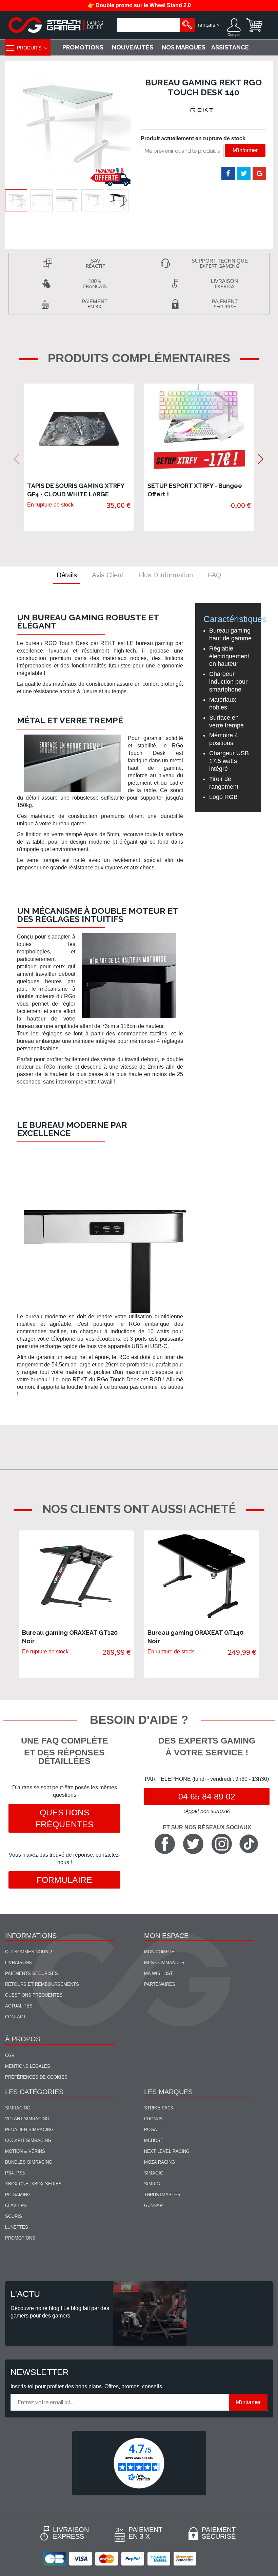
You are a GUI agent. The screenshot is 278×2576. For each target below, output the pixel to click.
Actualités (19, 2006)
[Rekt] (203, 110)
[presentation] (17, 459)
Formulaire (64, 1880)
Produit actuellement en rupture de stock (193, 138)
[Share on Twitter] (244, 173)
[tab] (67, 575)
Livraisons (18, 1963)
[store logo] (56, 25)
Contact (15, 2017)
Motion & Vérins (25, 2151)
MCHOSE (154, 2140)
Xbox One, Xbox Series (33, 2184)
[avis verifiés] (139, 2463)
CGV (10, 2055)
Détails (67, 575)
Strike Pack (159, 2108)
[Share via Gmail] (259, 173)
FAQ (215, 575)
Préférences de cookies (36, 2077)
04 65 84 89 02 (207, 1796)
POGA (151, 2130)
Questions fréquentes (65, 1818)
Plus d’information (166, 575)
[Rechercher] (187, 25)
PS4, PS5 (15, 2173)
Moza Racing (160, 2162)
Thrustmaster (162, 2195)
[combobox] (149, 25)
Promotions (20, 2238)
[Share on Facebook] (228, 173)
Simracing (18, 2108)
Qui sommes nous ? (28, 1952)
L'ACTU (25, 2294)
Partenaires (160, 1984)
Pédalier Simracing (29, 2130)
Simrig (152, 2184)
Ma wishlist (158, 1973)
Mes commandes (164, 1963)
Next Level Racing (167, 2151)
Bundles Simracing (29, 2162)
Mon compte (159, 1952)
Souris (14, 2216)
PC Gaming (18, 2195)
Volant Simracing (27, 2119)
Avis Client (108, 575)
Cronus (153, 2119)
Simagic (154, 2173)
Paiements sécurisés (32, 1973)
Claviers (16, 2206)
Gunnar (153, 2206)
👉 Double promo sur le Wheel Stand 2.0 (139, 5)
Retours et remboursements (42, 1984)
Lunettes (17, 2227)
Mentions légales (28, 2066)
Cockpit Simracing (28, 2140)
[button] (42, 200)
